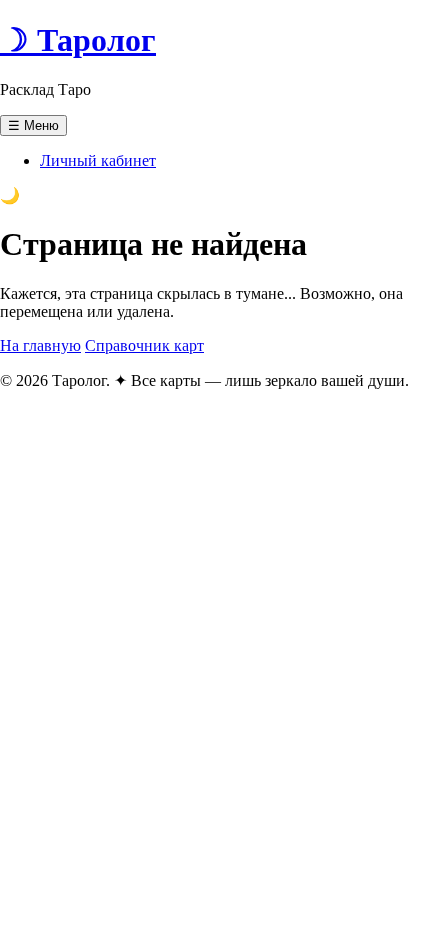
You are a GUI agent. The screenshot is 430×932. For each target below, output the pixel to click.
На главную (40, 345)
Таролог (78, 40)
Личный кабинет (98, 160)
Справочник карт (144, 345)
